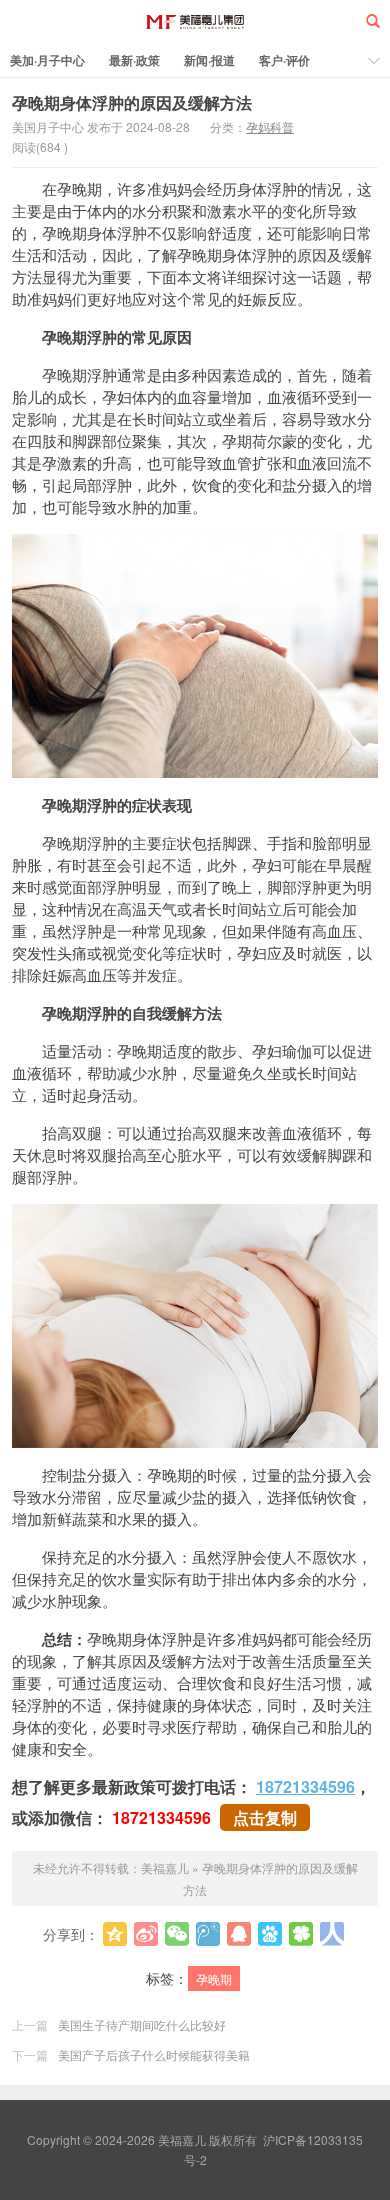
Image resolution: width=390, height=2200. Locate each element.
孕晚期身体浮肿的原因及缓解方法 (132, 102)
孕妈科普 (270, 126)
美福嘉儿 (195, 21)
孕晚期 (214, 1978)
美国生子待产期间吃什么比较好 (142, 2024)
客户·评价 (284, 60)
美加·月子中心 (47, 60)
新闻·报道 (209, 60)
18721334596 (305, 1786)
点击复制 (265, 1817)
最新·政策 (134, 60)
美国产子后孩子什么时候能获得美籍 (154, 2054)
